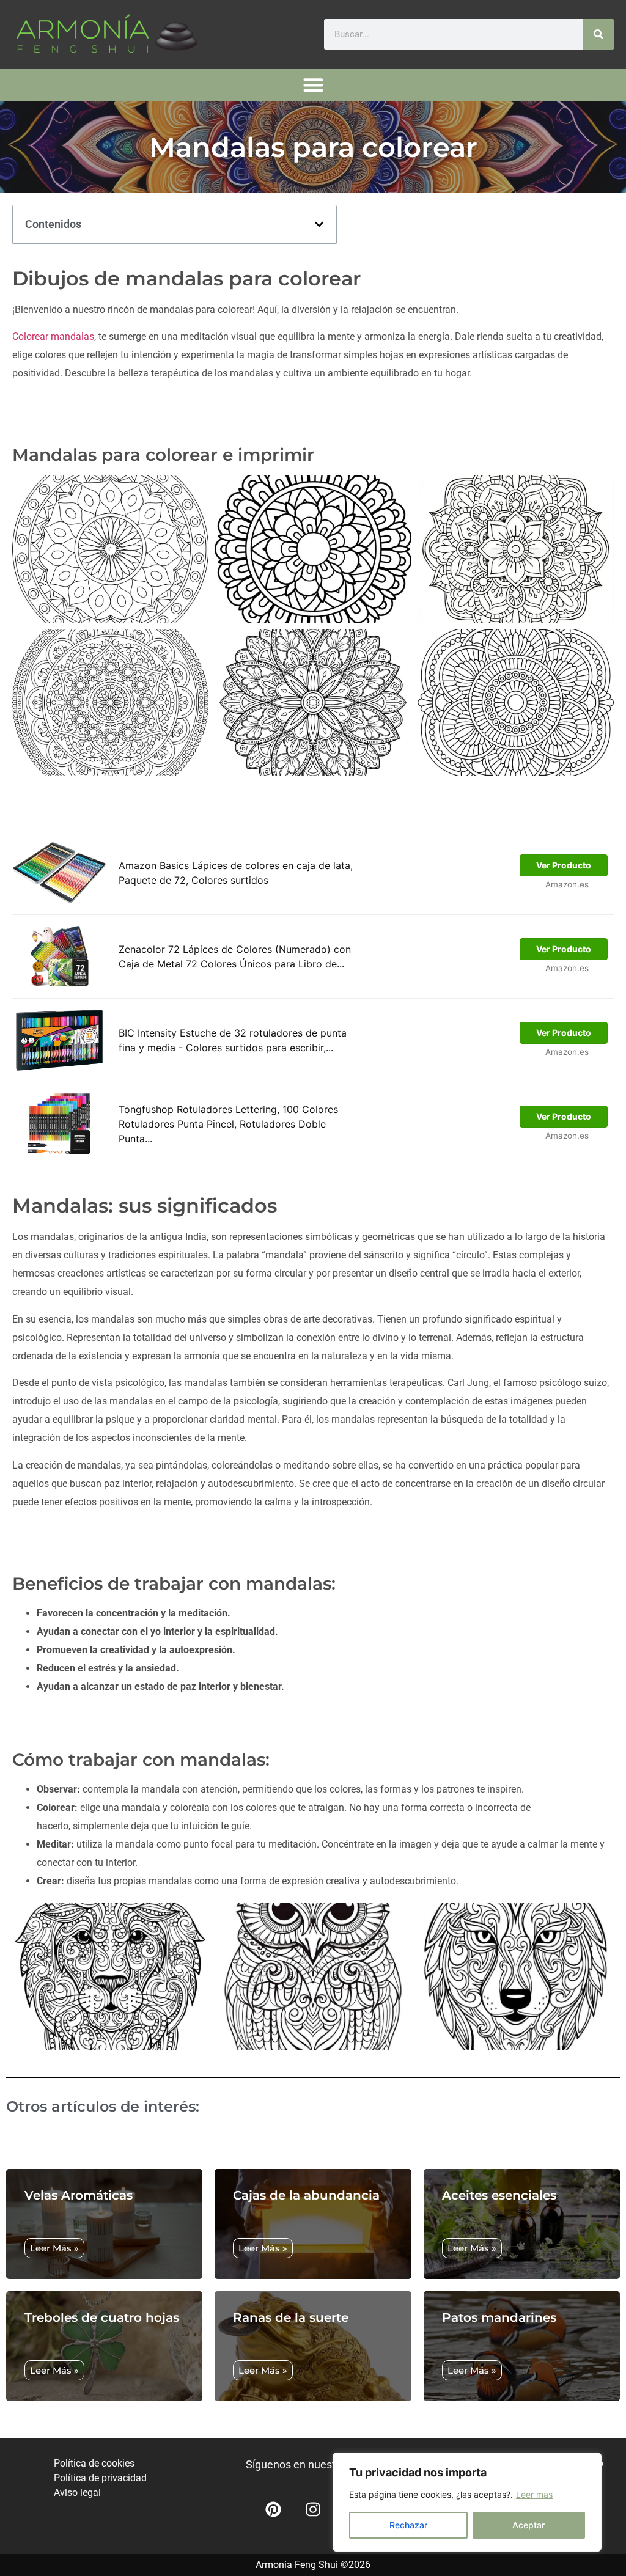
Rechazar (408, 2525)
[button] (313, 85)
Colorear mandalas (53, 336)
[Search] (598, 34)
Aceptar (528, 2525)
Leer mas (534, 2494)
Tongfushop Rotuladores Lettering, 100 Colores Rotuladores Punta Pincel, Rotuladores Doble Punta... (228, 1124)
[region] (467, 2502)
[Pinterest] (273, 2509)
